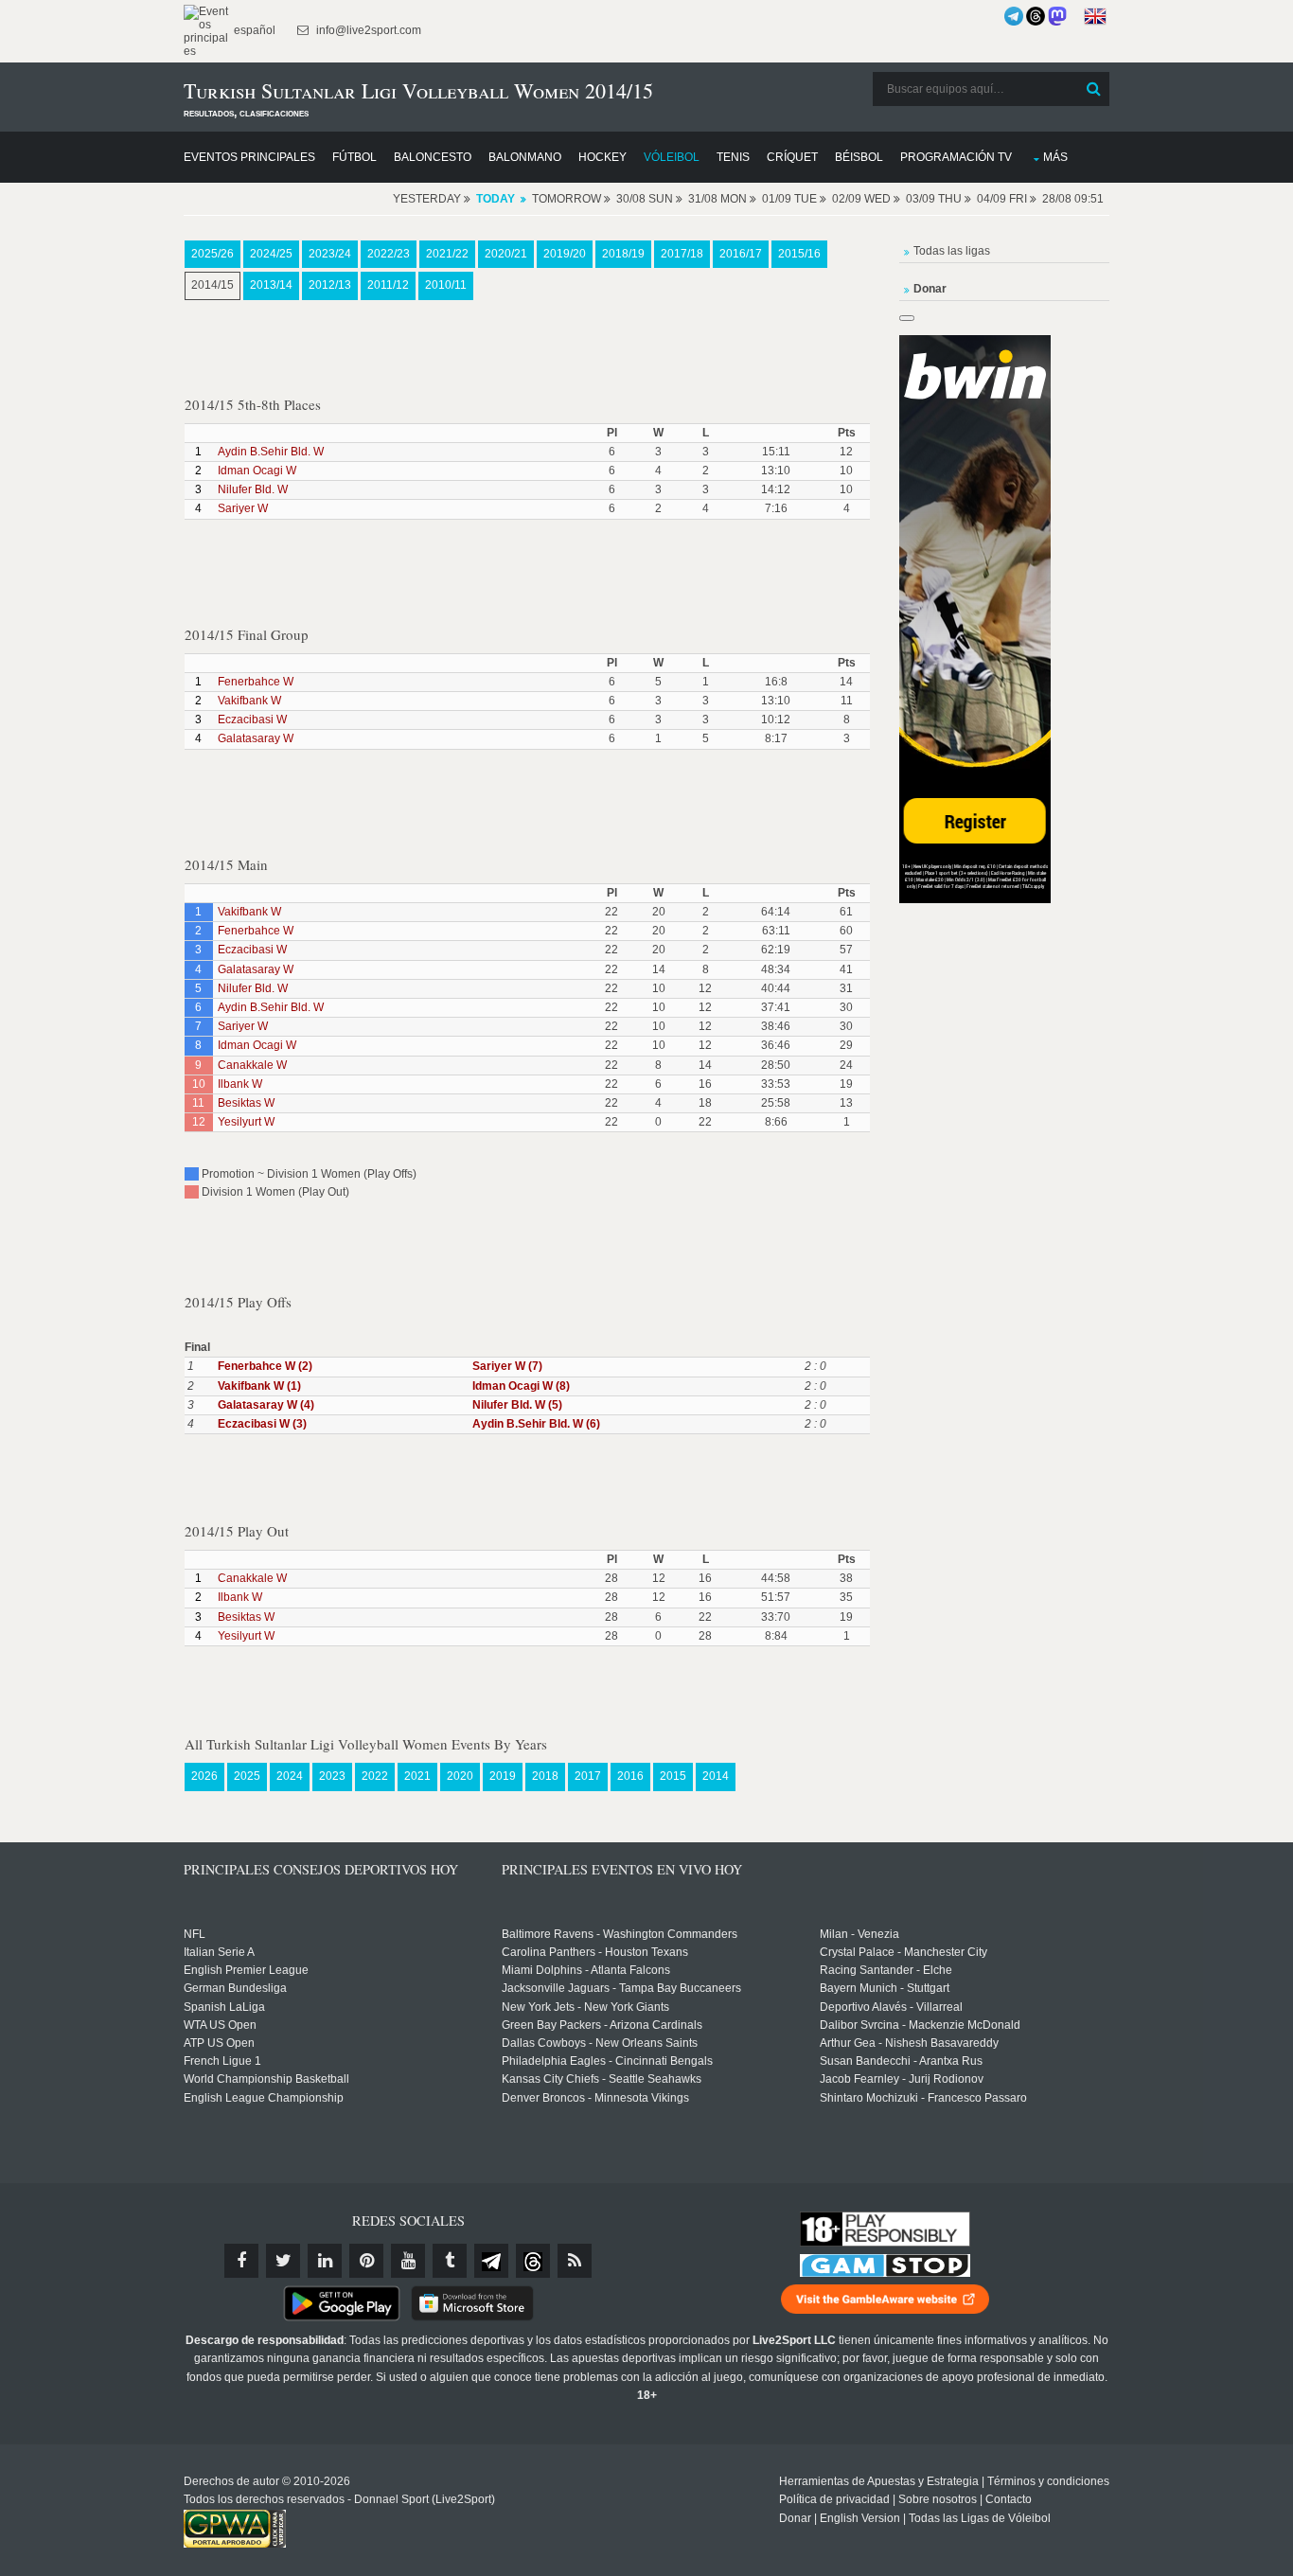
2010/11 (446, 285)
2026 (204, 1776)
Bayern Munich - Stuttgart (885, 1988)
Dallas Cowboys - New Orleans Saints (600, 2043)
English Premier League (246, 1970)
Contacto (1009, 2499)
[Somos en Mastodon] (1057, 16)
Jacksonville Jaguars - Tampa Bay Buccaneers (621, 1988)
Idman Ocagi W (257, 471)
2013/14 (271, 285)
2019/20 (565, 254)
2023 (332, 1776)
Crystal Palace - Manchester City (903, 1952)
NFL (195, 1934)
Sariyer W (243, 508)
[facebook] (241, 2261)
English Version (860, 2518)
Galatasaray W (256, 738)
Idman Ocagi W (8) (521, 1386)
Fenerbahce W (256, 682)
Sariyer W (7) (507, 1366)
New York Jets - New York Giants (585, 2007)
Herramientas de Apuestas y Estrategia (879, 2481)
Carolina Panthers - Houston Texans (595, 1952)
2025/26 (213, 254)
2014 (716, 1776)
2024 (290, 1776)
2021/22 (447, 254)
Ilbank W (240, 1084)
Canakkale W (252, 1065)
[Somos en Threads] (1036, 16)
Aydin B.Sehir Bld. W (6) (536, 1424)
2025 (247, 1776)
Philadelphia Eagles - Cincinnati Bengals (607, 2061)
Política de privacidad (834, 2499)
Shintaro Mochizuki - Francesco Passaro (923, 2098)
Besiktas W (246, 1103)
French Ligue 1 (222, 2061)
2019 (503, 1776)
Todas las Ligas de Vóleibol (980, 2518)
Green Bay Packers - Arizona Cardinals (602, 2025)
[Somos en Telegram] (1014, 16)
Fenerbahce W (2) (265, 1366)
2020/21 (506, 254)
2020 (460, 1776)
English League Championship (264, 2098)
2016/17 (741, 254)
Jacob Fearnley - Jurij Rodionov (902, 2079)
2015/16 (799, 254)
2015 (673, 1776)
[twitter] (283, 2261)
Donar (795, 2518)
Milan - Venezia (859, 1934)
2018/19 (623, 254)
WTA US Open (220, 2025)
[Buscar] (1093, 89)
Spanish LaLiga (224, 2007)
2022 (375, 1776)
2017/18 (682, 254)
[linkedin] (325, 2261)
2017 (588, 1776)
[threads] (533, 2261)
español (253, 30)
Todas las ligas (952, 251)
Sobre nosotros (938, 2499)
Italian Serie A (219, 1952)
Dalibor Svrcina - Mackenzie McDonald (920, 2025)
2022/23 (389, 254)
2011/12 (388, 285)
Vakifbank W (249, 701)
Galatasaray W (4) (266, 1405)
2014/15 (213, 285)
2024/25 (271, 254)
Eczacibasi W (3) (262, 1424)
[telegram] (491, 2261)
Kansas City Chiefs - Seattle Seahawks (602, 2079)
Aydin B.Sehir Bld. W (271, 452)
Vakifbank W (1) (259, 1386)
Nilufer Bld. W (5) (517, 1405)
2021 (417, 1776)
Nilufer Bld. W (253, 489)
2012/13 (330, 285)
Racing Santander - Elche (886, 1970)
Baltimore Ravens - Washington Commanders (620, 1934)
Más (1055, 157)
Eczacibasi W (252, 720)
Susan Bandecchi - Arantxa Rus (901, 2061)
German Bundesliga (235, 1988)
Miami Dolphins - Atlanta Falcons (586, 1970)
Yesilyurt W (246, 1122)
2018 (545, 1776)
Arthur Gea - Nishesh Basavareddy (909, 2043)
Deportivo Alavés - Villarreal (891, 2007)
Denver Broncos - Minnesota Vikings (595, 2098)
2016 (630, 1776)
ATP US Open (219, 2043)
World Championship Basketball (266, 2079)
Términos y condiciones (1048, 2481)
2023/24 (330, 254)
